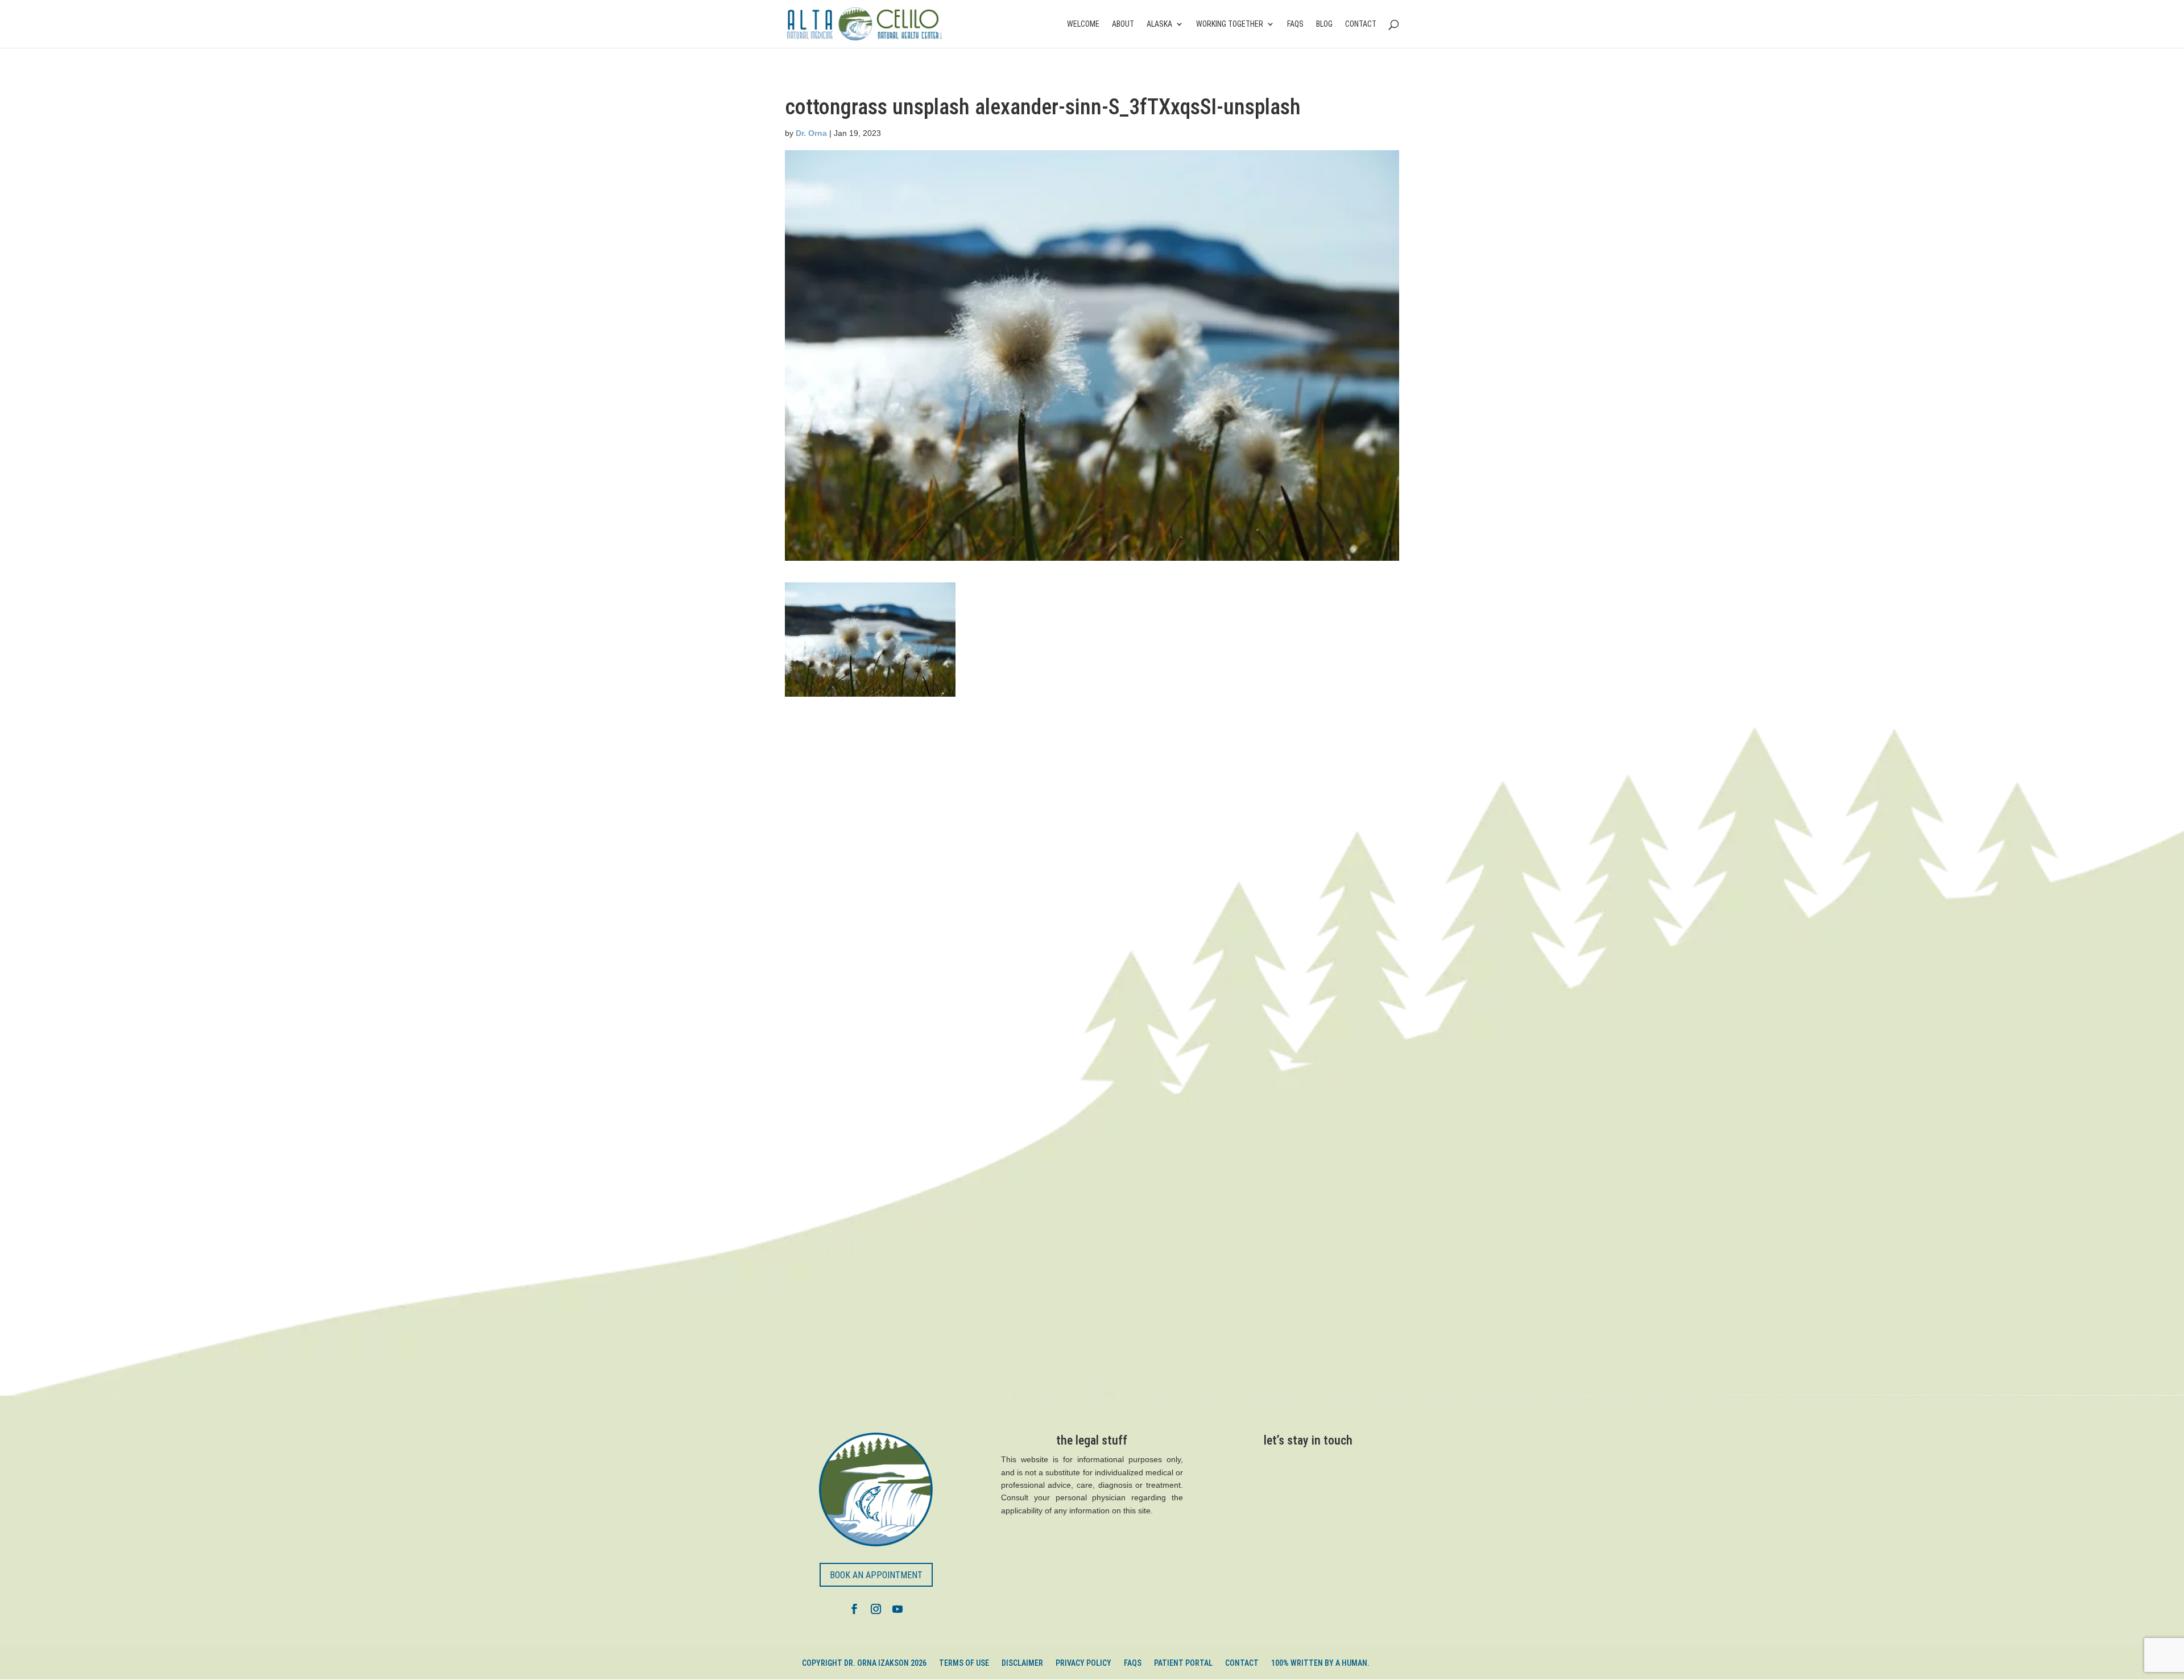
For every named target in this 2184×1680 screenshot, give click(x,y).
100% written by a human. (1320, 1663)
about (1123, 24)
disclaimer (1022, 1663)
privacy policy (1083, 1663)
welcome (1083, 24)
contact (1361, 24)
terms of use (964, 1663)
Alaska (1159, 24)
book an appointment (876, 1575)
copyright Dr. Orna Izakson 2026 (864, 1663)
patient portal (1183, 1663)
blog (1324, 24)
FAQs (1295, 24)
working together (1230, 24)
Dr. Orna (811, 133)
